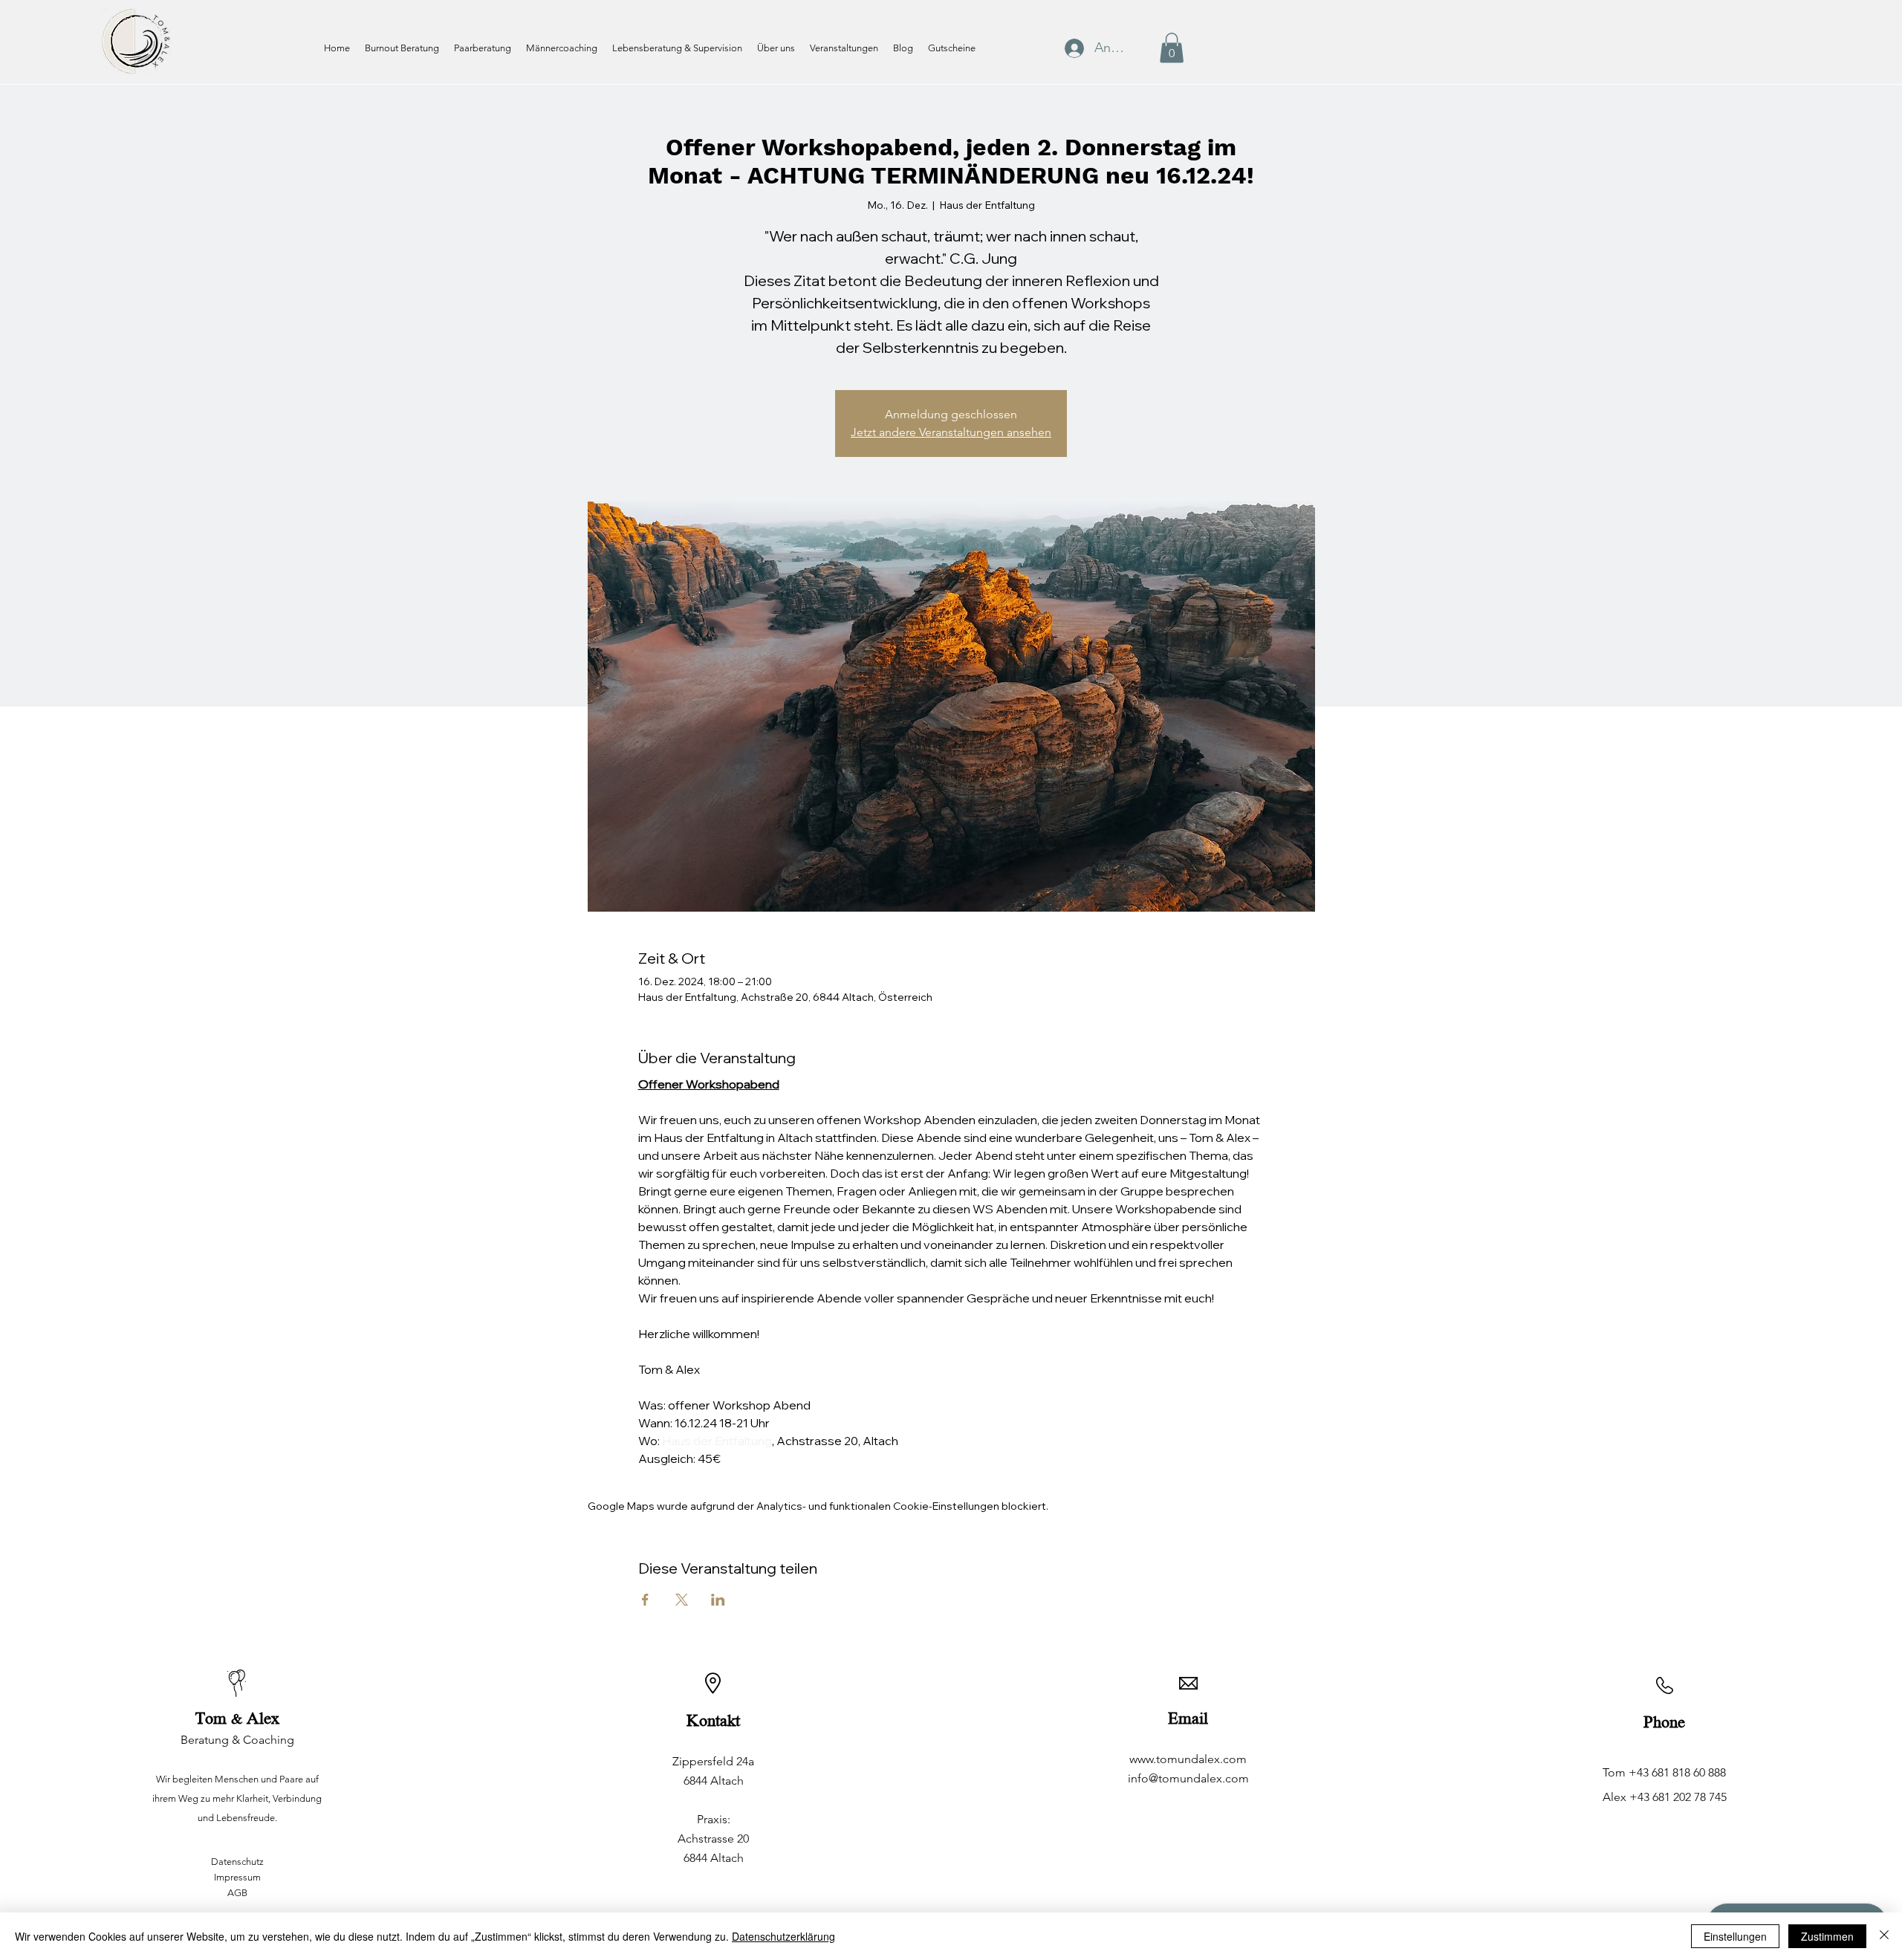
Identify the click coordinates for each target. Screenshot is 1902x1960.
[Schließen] (1884, 1936)
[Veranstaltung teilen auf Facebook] (645, 1600)
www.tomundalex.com (1188, 1759)
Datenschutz (237, 1862)
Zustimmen (1827, 1936)
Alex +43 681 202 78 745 (1665, 1797)
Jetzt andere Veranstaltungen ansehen (951, 432)
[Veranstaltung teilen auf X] (682, 1600)
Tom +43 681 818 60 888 (1664, 1772)
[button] (1172, 48)
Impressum (237, 1877)
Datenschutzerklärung (783, 1936)
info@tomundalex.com (1188, 1778)
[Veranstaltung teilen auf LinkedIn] (718, 1600)
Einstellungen (1735, 1936)
